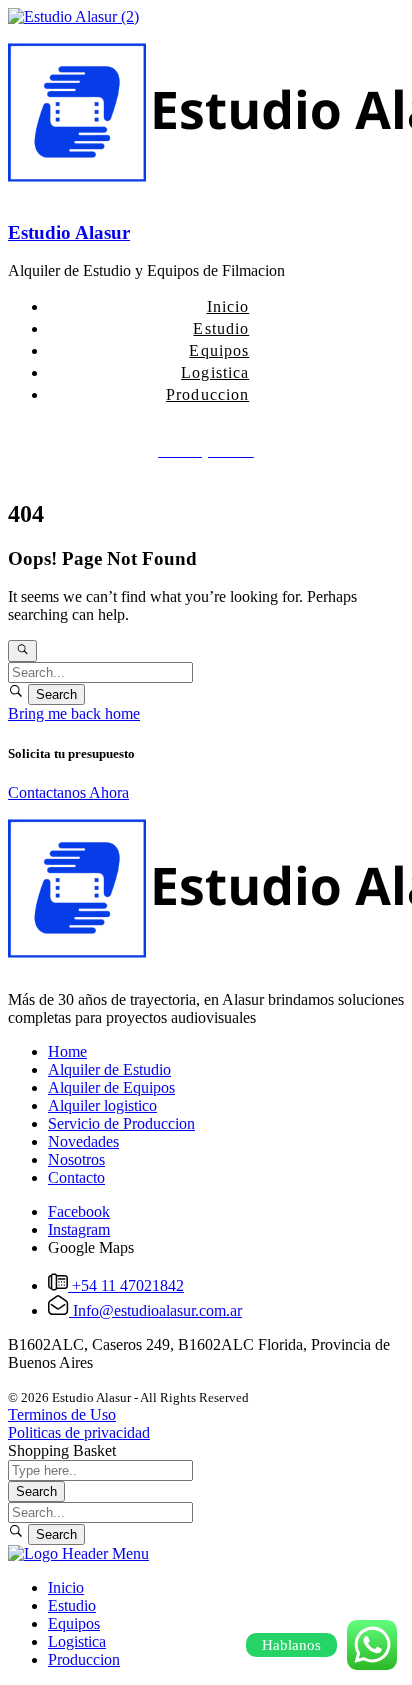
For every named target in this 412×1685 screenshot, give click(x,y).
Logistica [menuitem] (77, 1641)
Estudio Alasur (69, 232)
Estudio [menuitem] (72, 1605)
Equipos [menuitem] (74, 1623)
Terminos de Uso (62, 1414)
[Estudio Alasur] (73, 16)
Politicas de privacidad (79, 1432)
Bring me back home (74, 713)
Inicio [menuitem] (66, 1587)
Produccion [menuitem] (84, 1659)
